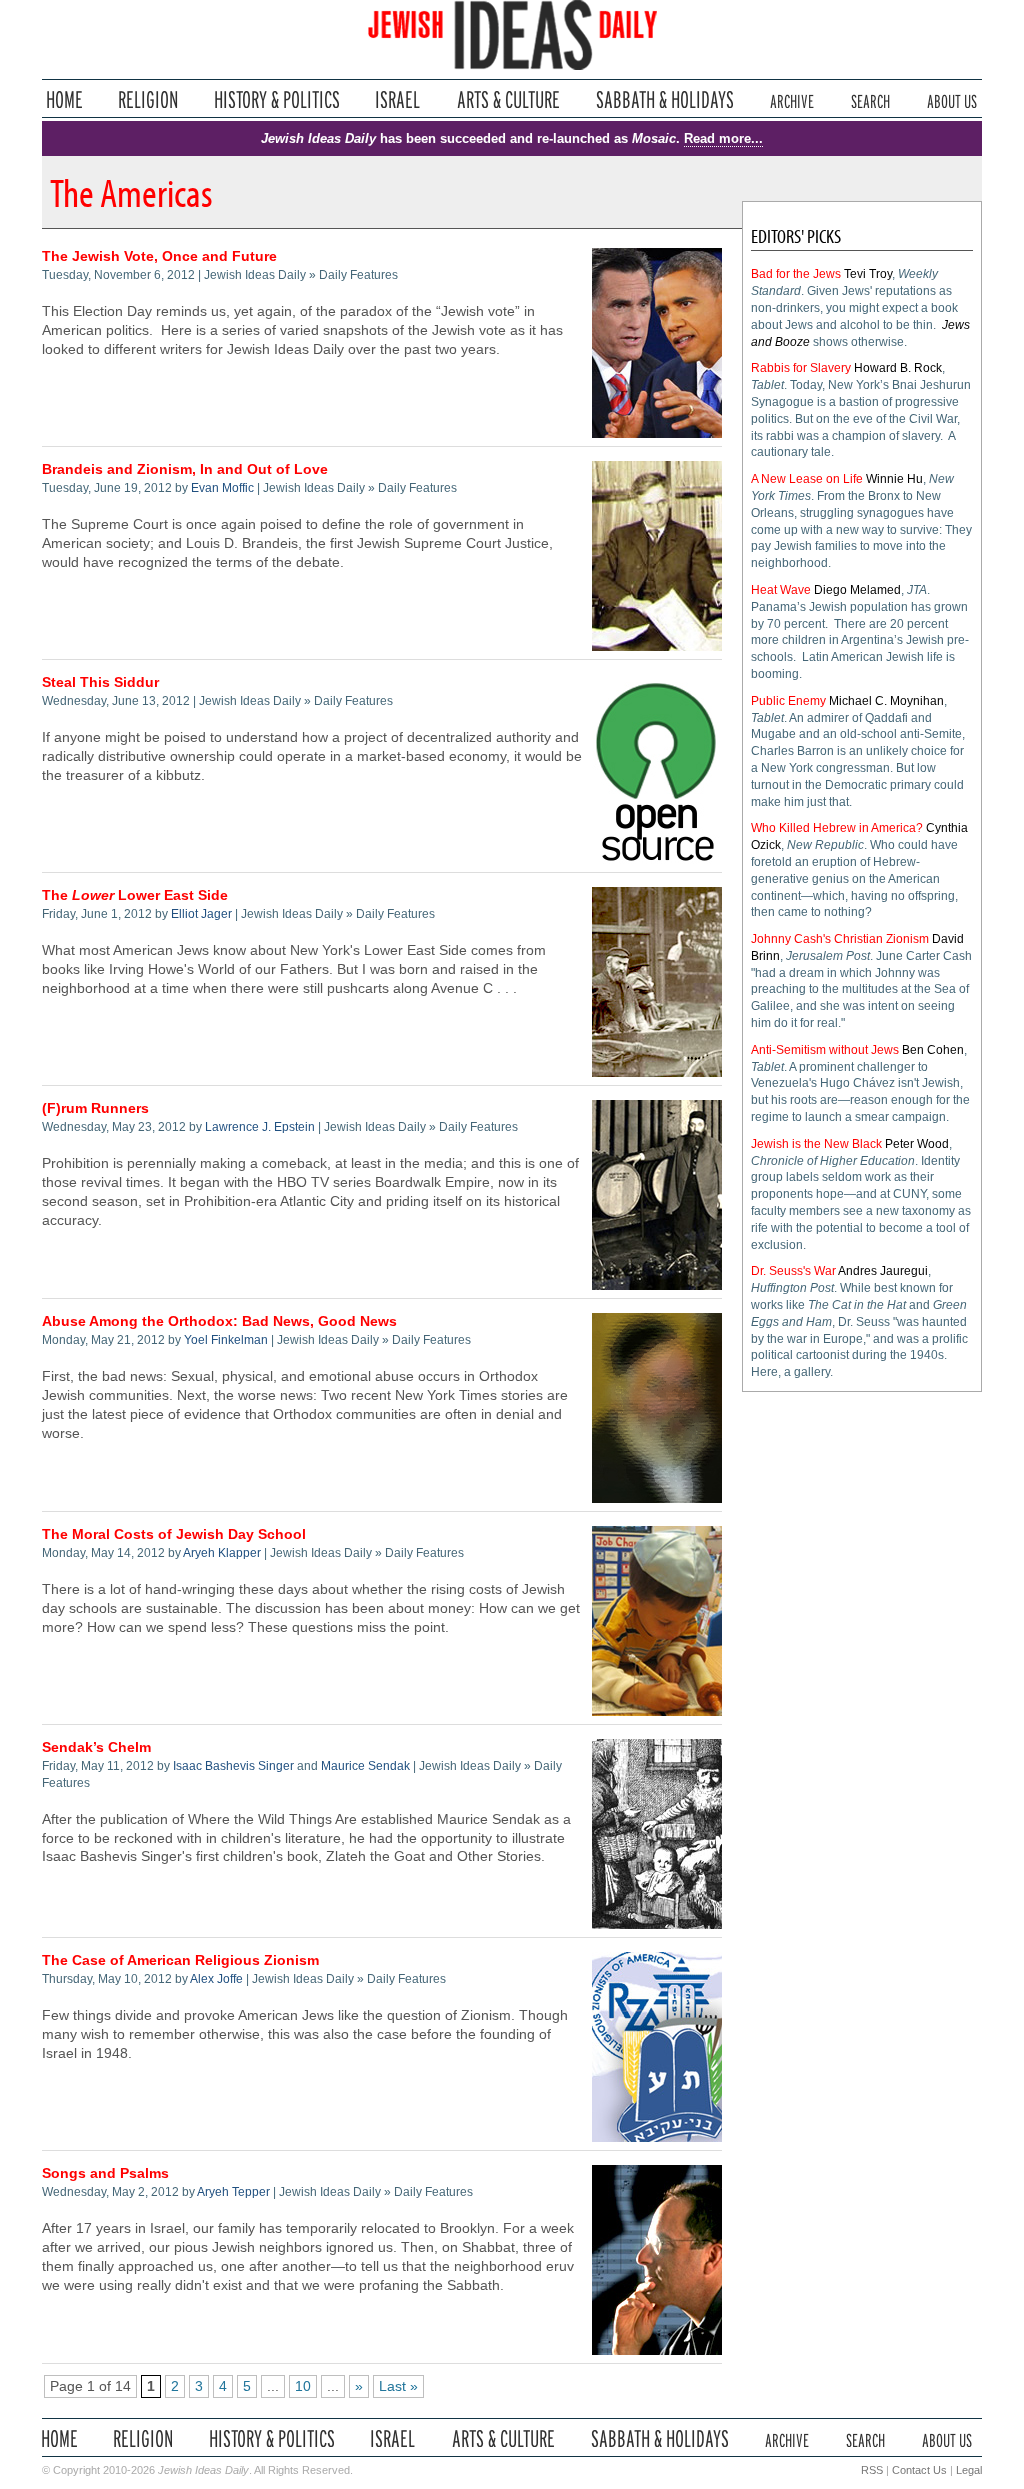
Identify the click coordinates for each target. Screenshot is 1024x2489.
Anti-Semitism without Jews (825, 1050)
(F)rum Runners (95, 1108)
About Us (952, 99)
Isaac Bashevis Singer (233, 1766)
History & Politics (277, 99)
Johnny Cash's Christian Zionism (840, 939)
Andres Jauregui (883, 1271)
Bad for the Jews (796, 274)
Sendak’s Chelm (96, 1747)
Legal (969, 2470)
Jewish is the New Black (816, 1144)
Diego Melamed (857, 590)
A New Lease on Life (807, 479)
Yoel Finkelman (226, 1340)
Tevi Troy (868, 274)
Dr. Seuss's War (793, 1271)
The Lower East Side (135, 895)
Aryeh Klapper (222, 1553)
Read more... (723, 138)
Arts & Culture (508, 99)
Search (870, 99)
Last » (398, 2386)
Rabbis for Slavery (801, 368)
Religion (148, 99)
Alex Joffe (216, 1979)
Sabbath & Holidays (664, 99)
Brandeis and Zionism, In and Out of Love (185, 469)
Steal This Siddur (100, 682)
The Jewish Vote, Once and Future (159, 256)
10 (303, 2386)
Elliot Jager (201, 914)
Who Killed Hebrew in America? (837, 828)
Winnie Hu (894, 479)
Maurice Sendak (365, 1766)
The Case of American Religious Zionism (180, 1960)
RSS (872, 2470)
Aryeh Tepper (233, 2192)
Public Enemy (788, 701)
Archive (792, 99)
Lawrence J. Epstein (260, 1127)
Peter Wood (917, 1144)
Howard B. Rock (898, 368)
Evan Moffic (222, 488)
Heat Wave (781, 590)
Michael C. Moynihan (886, 701)
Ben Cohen (933, 1050)
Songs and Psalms (105, 2173)
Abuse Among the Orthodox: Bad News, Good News (219, 1321)
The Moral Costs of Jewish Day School (174, 1534)
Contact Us (919, 2470)
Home (64, 99)
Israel (398, 99)
